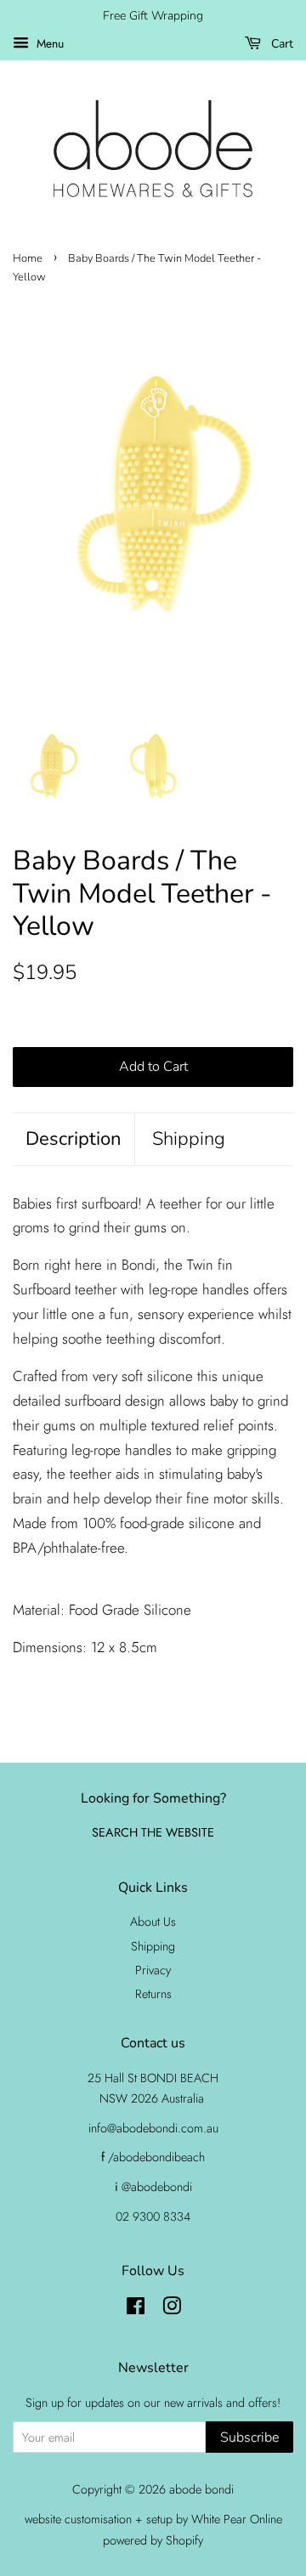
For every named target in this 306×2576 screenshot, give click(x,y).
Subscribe (249, 2437)
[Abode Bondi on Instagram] (172, 2309)
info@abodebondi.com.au (153, 2128)
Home (28, 258)
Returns (153, 1994)
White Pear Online (237, 2519)
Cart (280, 44)
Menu (48, 43)
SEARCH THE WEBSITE (153, 1832)
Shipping (189, 1139)
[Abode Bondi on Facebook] (136, 2309)
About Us (153, 1922)
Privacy (153, 1970)
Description (74, 1139)
